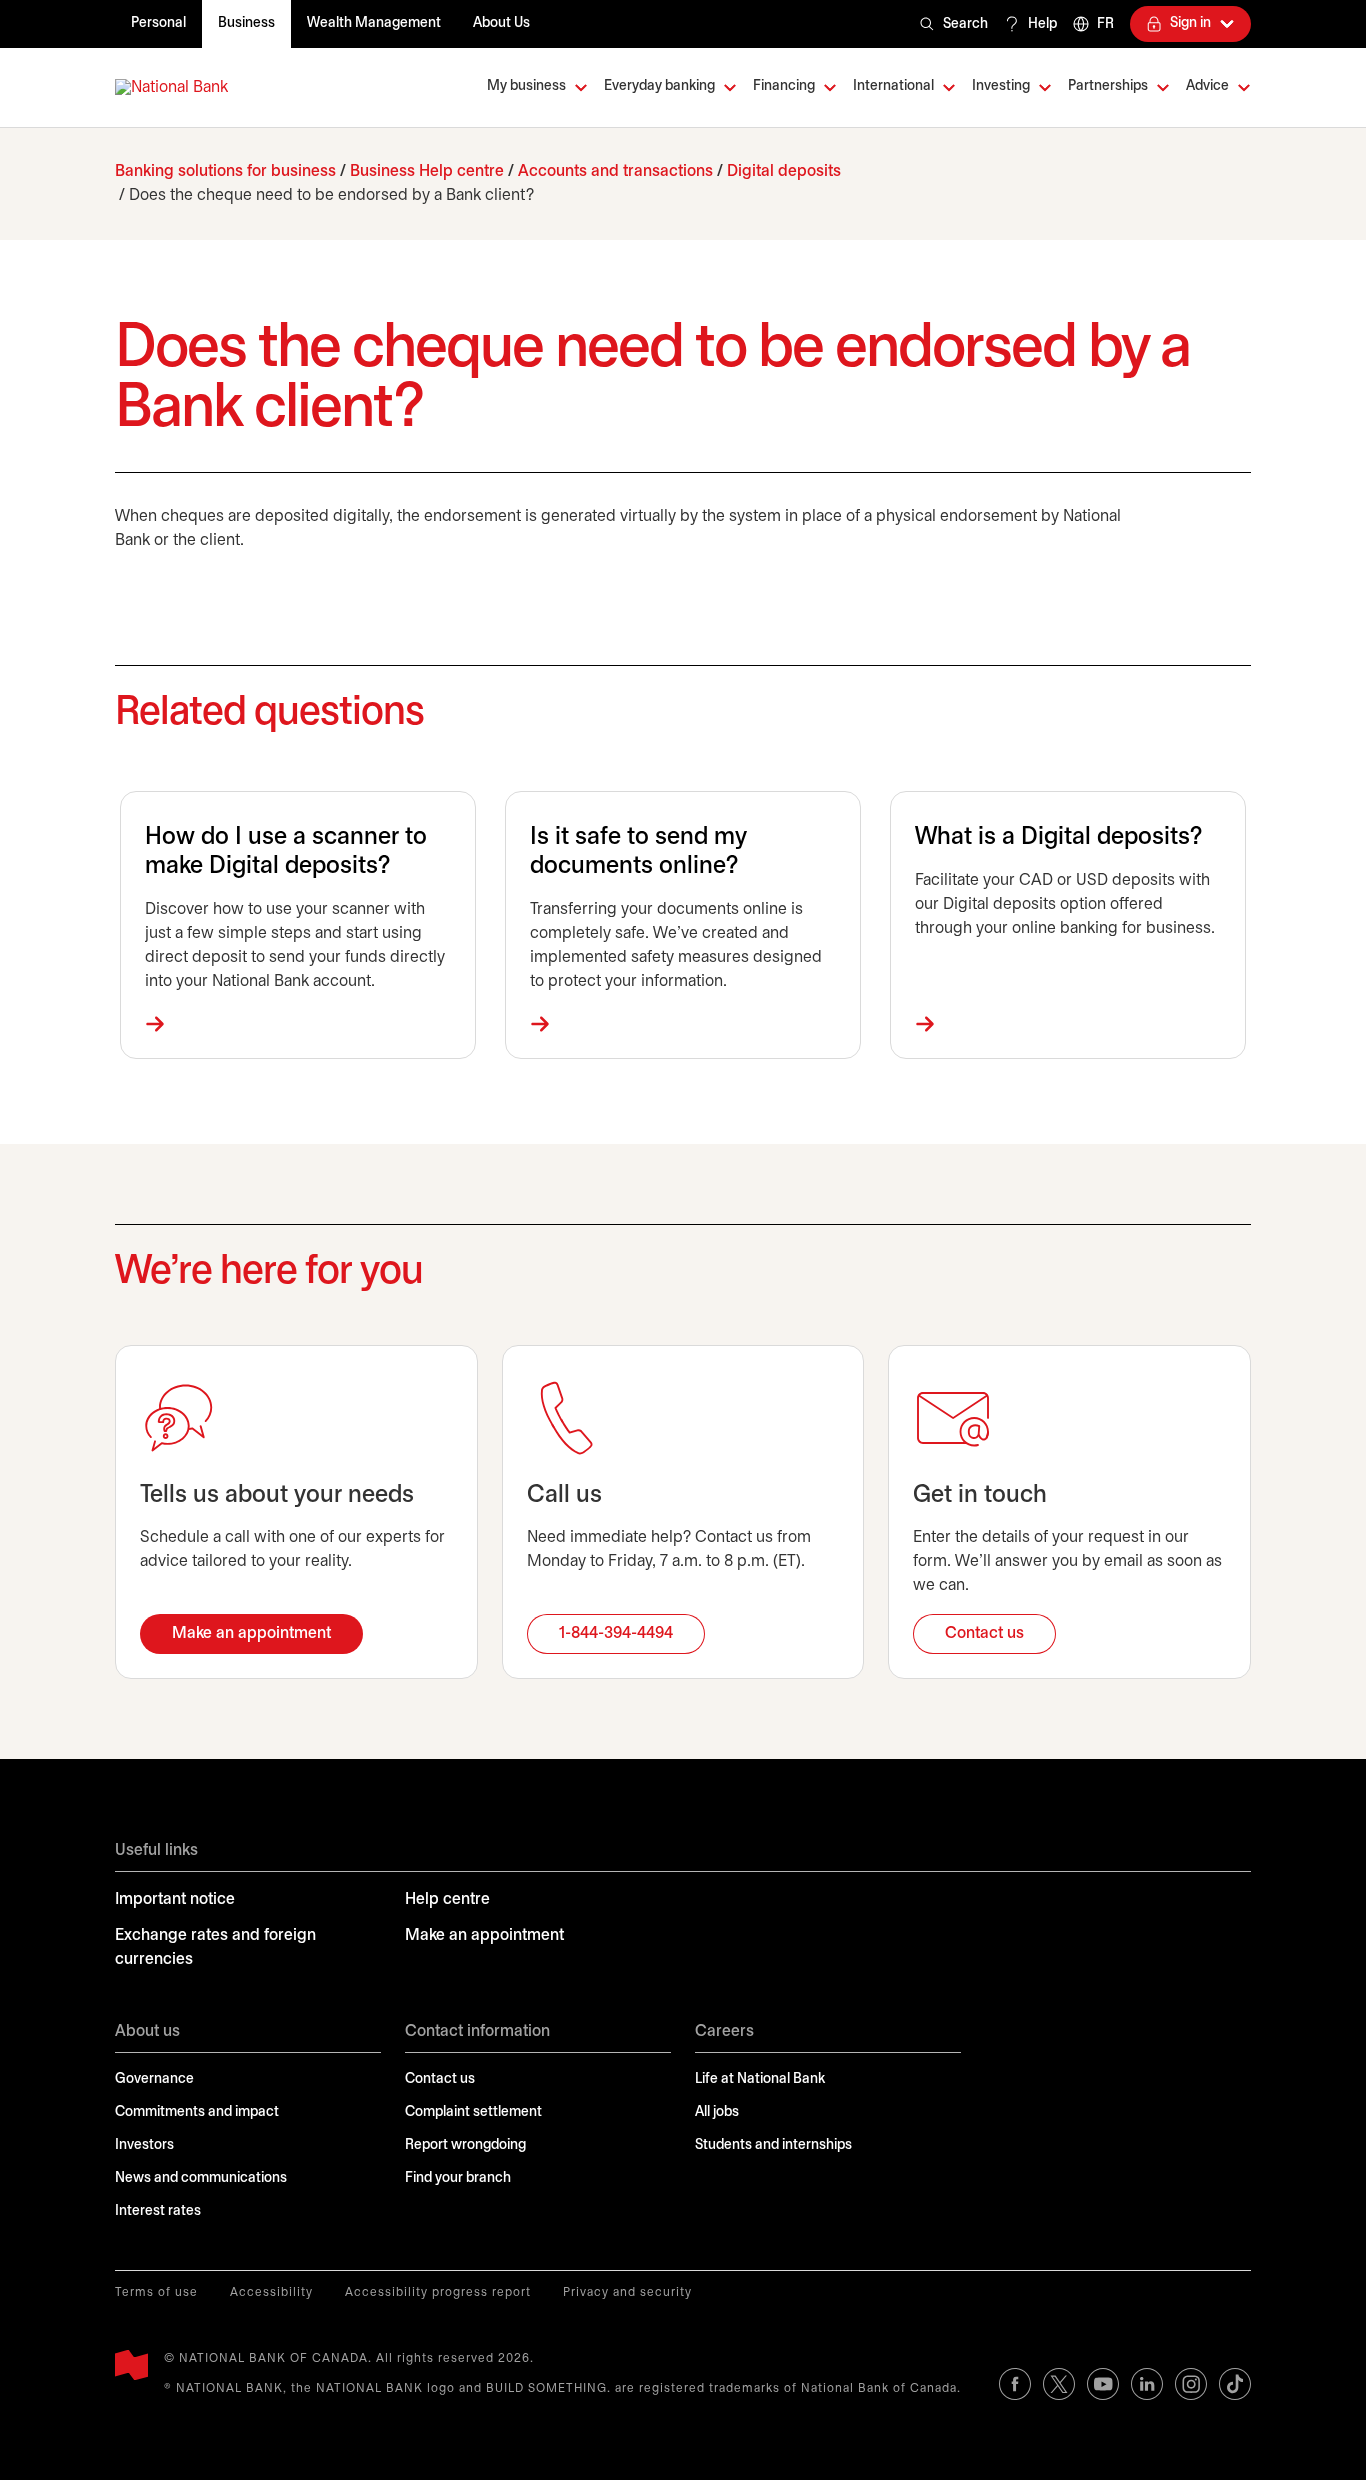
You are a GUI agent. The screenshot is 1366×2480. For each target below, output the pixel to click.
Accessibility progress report (438, 2292)
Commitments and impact (197, 2112)
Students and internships (773, 2145)
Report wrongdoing (465, 2145)
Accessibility (271, 2292)
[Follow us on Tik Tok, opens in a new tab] (1235, 2384)
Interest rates (158, 2211)
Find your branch (458, 2178)
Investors (144, 2145)
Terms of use (156, 2292)
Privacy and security (627, 2292)
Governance (154, 2079)
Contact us (440, 2079)
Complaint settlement (473, 2112)
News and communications (201, 2178)
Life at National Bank (760, 2079)
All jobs (717, 2112)
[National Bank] (171, 88)
